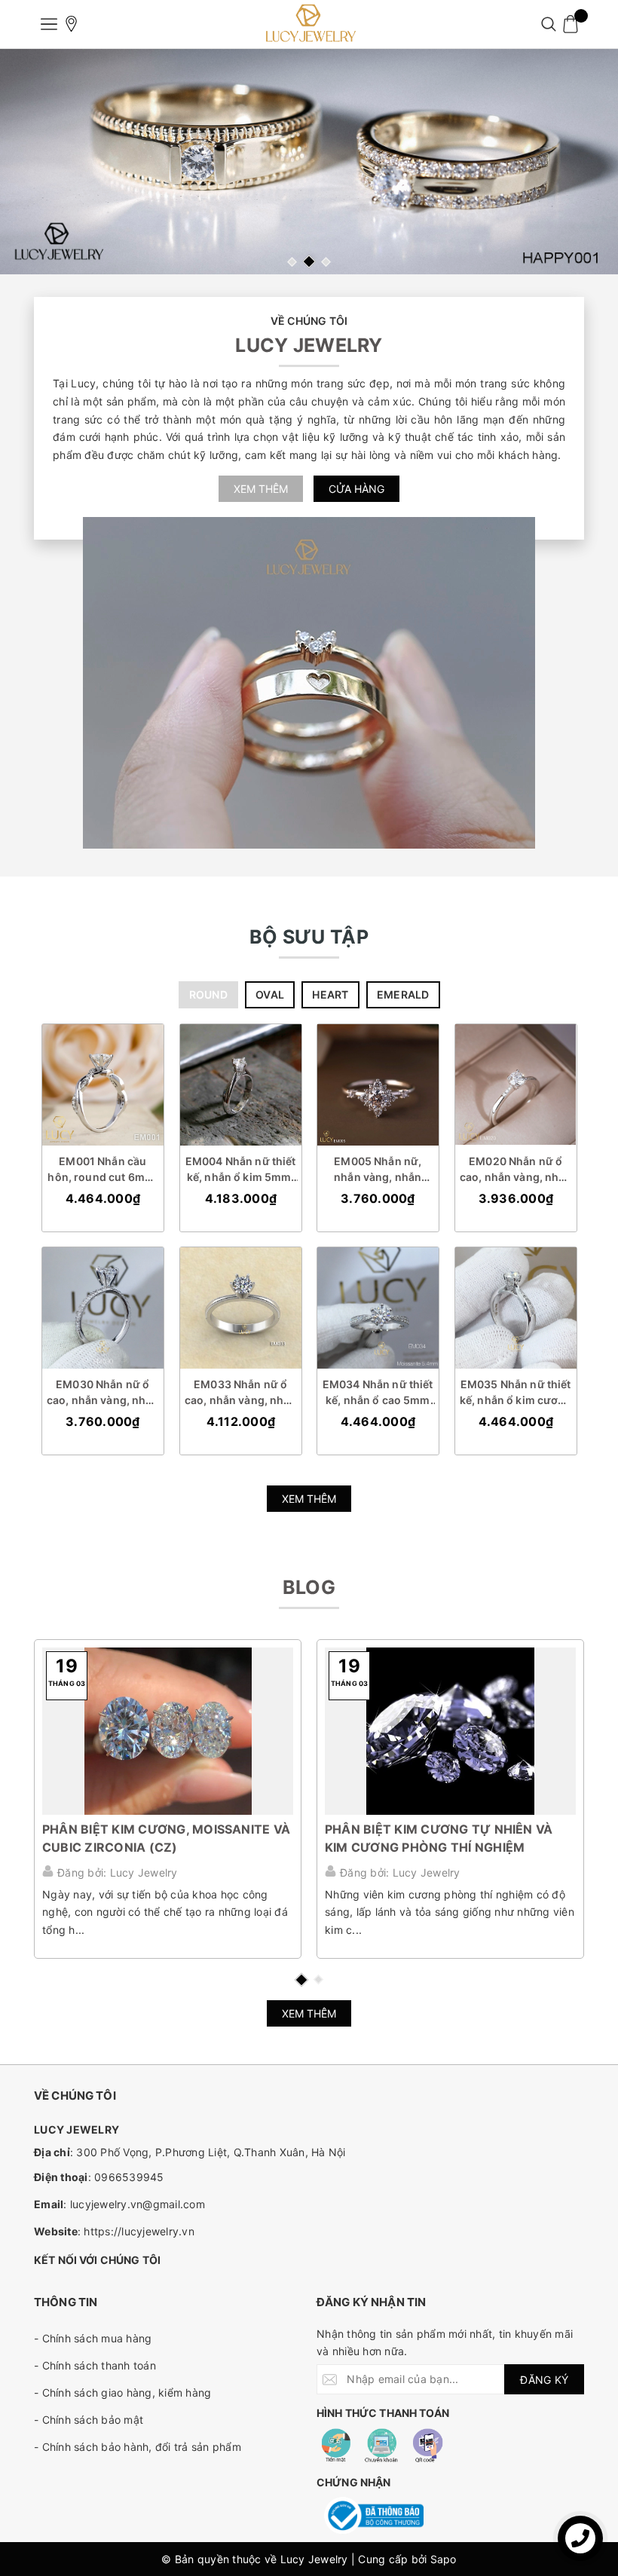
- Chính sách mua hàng (93, 2338)
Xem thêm (261, 489)
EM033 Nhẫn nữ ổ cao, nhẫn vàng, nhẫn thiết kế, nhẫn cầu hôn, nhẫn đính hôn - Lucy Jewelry (240, 1393)
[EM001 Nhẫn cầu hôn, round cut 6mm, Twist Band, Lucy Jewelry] (103, 1085)
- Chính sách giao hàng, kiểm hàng (122, 2392)
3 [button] (326, 262)
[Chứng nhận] (374, 2516)
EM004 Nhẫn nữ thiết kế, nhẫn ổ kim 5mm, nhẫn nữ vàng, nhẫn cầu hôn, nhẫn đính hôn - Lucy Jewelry (240, 1169)
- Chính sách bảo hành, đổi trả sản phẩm (138, 2447)
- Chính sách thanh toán (95, 2365)
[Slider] (309, 162)
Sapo (444, 2559)
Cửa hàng (356, 489)
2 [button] (309, 262)
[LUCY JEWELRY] (309, 24)
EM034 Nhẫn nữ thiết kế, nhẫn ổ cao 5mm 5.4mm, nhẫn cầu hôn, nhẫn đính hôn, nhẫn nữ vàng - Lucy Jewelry (378, 1393)
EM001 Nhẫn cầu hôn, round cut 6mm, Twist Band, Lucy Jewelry (102, 1169)
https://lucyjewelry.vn (139, 2231)
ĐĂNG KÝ (544, 2380)
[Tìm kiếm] (548, 24)
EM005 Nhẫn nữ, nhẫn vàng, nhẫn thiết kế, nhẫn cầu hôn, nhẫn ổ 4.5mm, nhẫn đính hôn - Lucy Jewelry (378, 1169)
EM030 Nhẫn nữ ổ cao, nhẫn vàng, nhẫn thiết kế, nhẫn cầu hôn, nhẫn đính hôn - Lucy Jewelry (103, 1393)
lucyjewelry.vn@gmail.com (138, 2204)
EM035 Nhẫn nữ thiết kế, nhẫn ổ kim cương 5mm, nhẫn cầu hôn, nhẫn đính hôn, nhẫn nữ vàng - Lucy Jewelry (515, 1393)
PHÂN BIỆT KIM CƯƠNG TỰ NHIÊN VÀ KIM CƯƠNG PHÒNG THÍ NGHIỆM (439, 1838)
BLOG (309, 1587)
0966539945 (129, 2177)
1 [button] (292, 262)
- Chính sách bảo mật (89, 2420)
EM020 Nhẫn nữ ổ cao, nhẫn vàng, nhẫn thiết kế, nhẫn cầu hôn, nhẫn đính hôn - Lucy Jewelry (515, 1169)
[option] (309, 162)
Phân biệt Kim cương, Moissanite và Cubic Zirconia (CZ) (166, 1838)
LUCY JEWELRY (309, 345)
